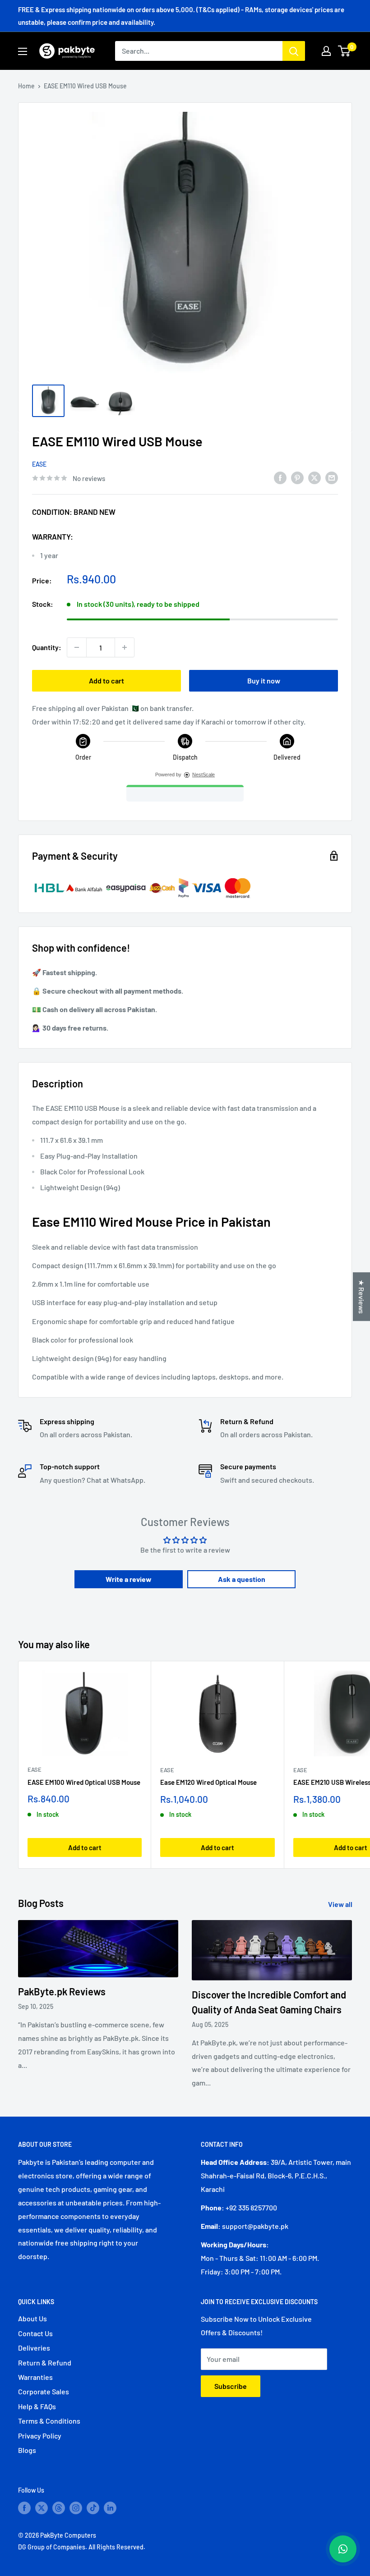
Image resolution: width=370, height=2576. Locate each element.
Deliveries (34, 2348)
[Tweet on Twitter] (314, 477)
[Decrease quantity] (77, 647)
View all (341, 1904)
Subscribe (231, 2386)
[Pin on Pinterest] (297, 477)
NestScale (203, 775)
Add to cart (106, 681)
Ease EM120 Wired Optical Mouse (208, 1782)
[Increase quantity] (125, 647)
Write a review (129, 1579)
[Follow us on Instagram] (76, 2508)
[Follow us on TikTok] (93, 2508)
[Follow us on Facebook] (24, 2508)
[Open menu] (23, 51)
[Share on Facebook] (280, 477)
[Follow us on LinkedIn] (110, 2508)
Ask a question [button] (242, 1579)
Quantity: (47, 647)
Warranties (35, 2377)
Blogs (27, 2450)
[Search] (294, 51)
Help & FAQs (37, 2406)
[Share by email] (332, 477)
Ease (39, 464)
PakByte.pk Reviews (62, 1991)
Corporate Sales (44, 2391)
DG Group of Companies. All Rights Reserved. (82, 2547)
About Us (32, 2318)
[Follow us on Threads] (59, 2508)
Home (26, 86)
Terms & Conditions (49, 2421)
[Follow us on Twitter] (42, 2508)
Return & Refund (45, 2363)
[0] (345, 51)
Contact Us (35, 2333)
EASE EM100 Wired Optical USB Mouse (84, 1782)
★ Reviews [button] (362, 1297)
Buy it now (264, 681)
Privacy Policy (40, 2436)
